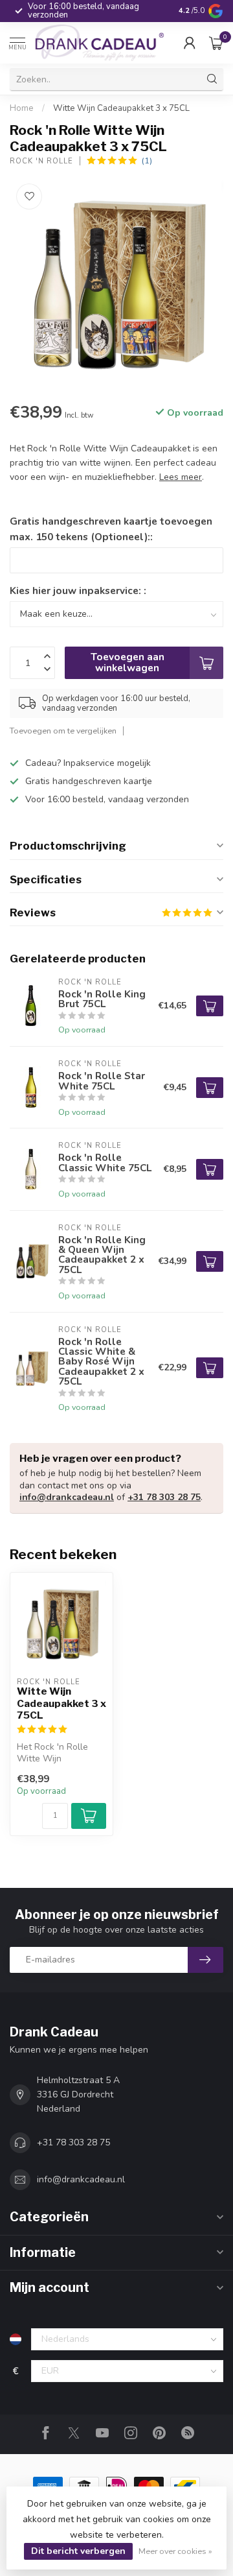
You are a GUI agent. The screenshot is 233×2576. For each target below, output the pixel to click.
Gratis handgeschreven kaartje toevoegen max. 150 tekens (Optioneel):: (111, 529)
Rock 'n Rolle (41, 161)
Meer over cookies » (175, 2551)
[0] (216, 43)
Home (22, 108)
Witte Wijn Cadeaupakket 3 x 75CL (121, 108)
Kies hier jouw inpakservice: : (78, 590)
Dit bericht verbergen (78, 2551)
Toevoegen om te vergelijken (63, 731)
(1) (147, 161)
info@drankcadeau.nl (67, 1497)
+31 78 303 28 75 (164, 1497)
